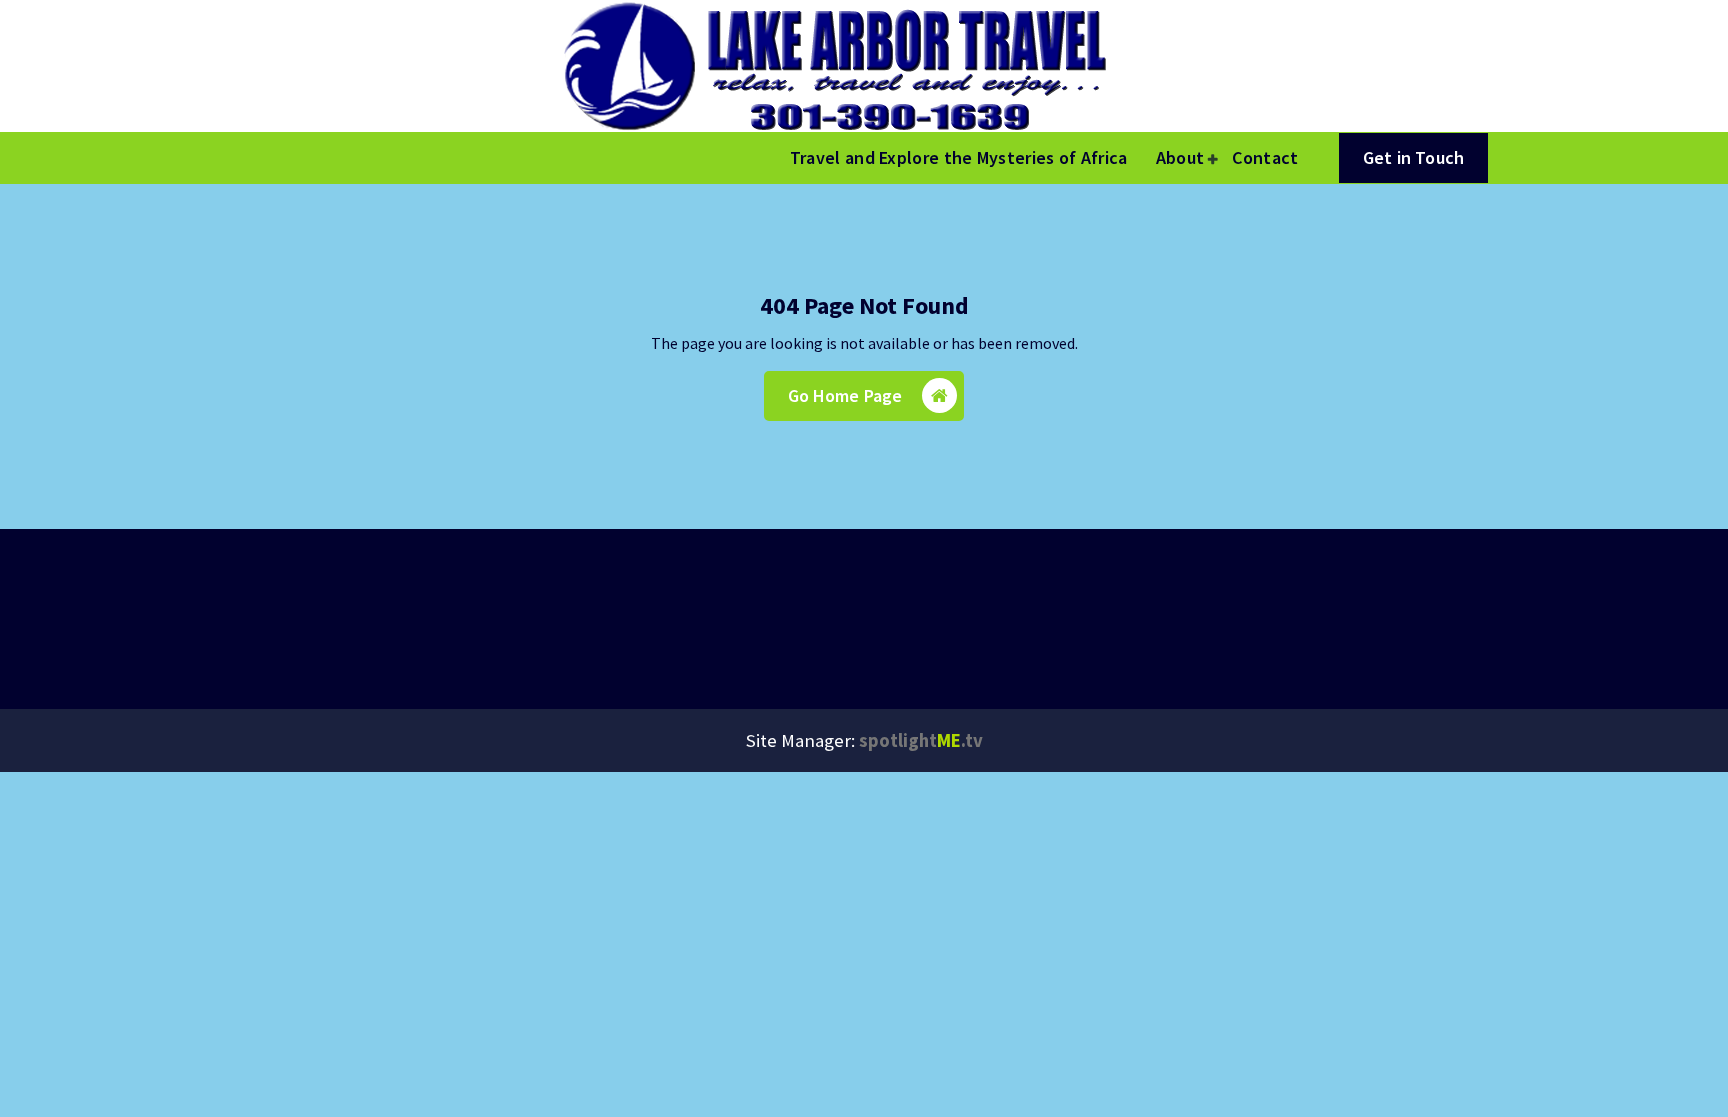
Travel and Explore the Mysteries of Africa (959, 157)
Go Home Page (845, 395)
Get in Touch (1413, 157)
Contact (1265, 157)
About (1180, 157)
